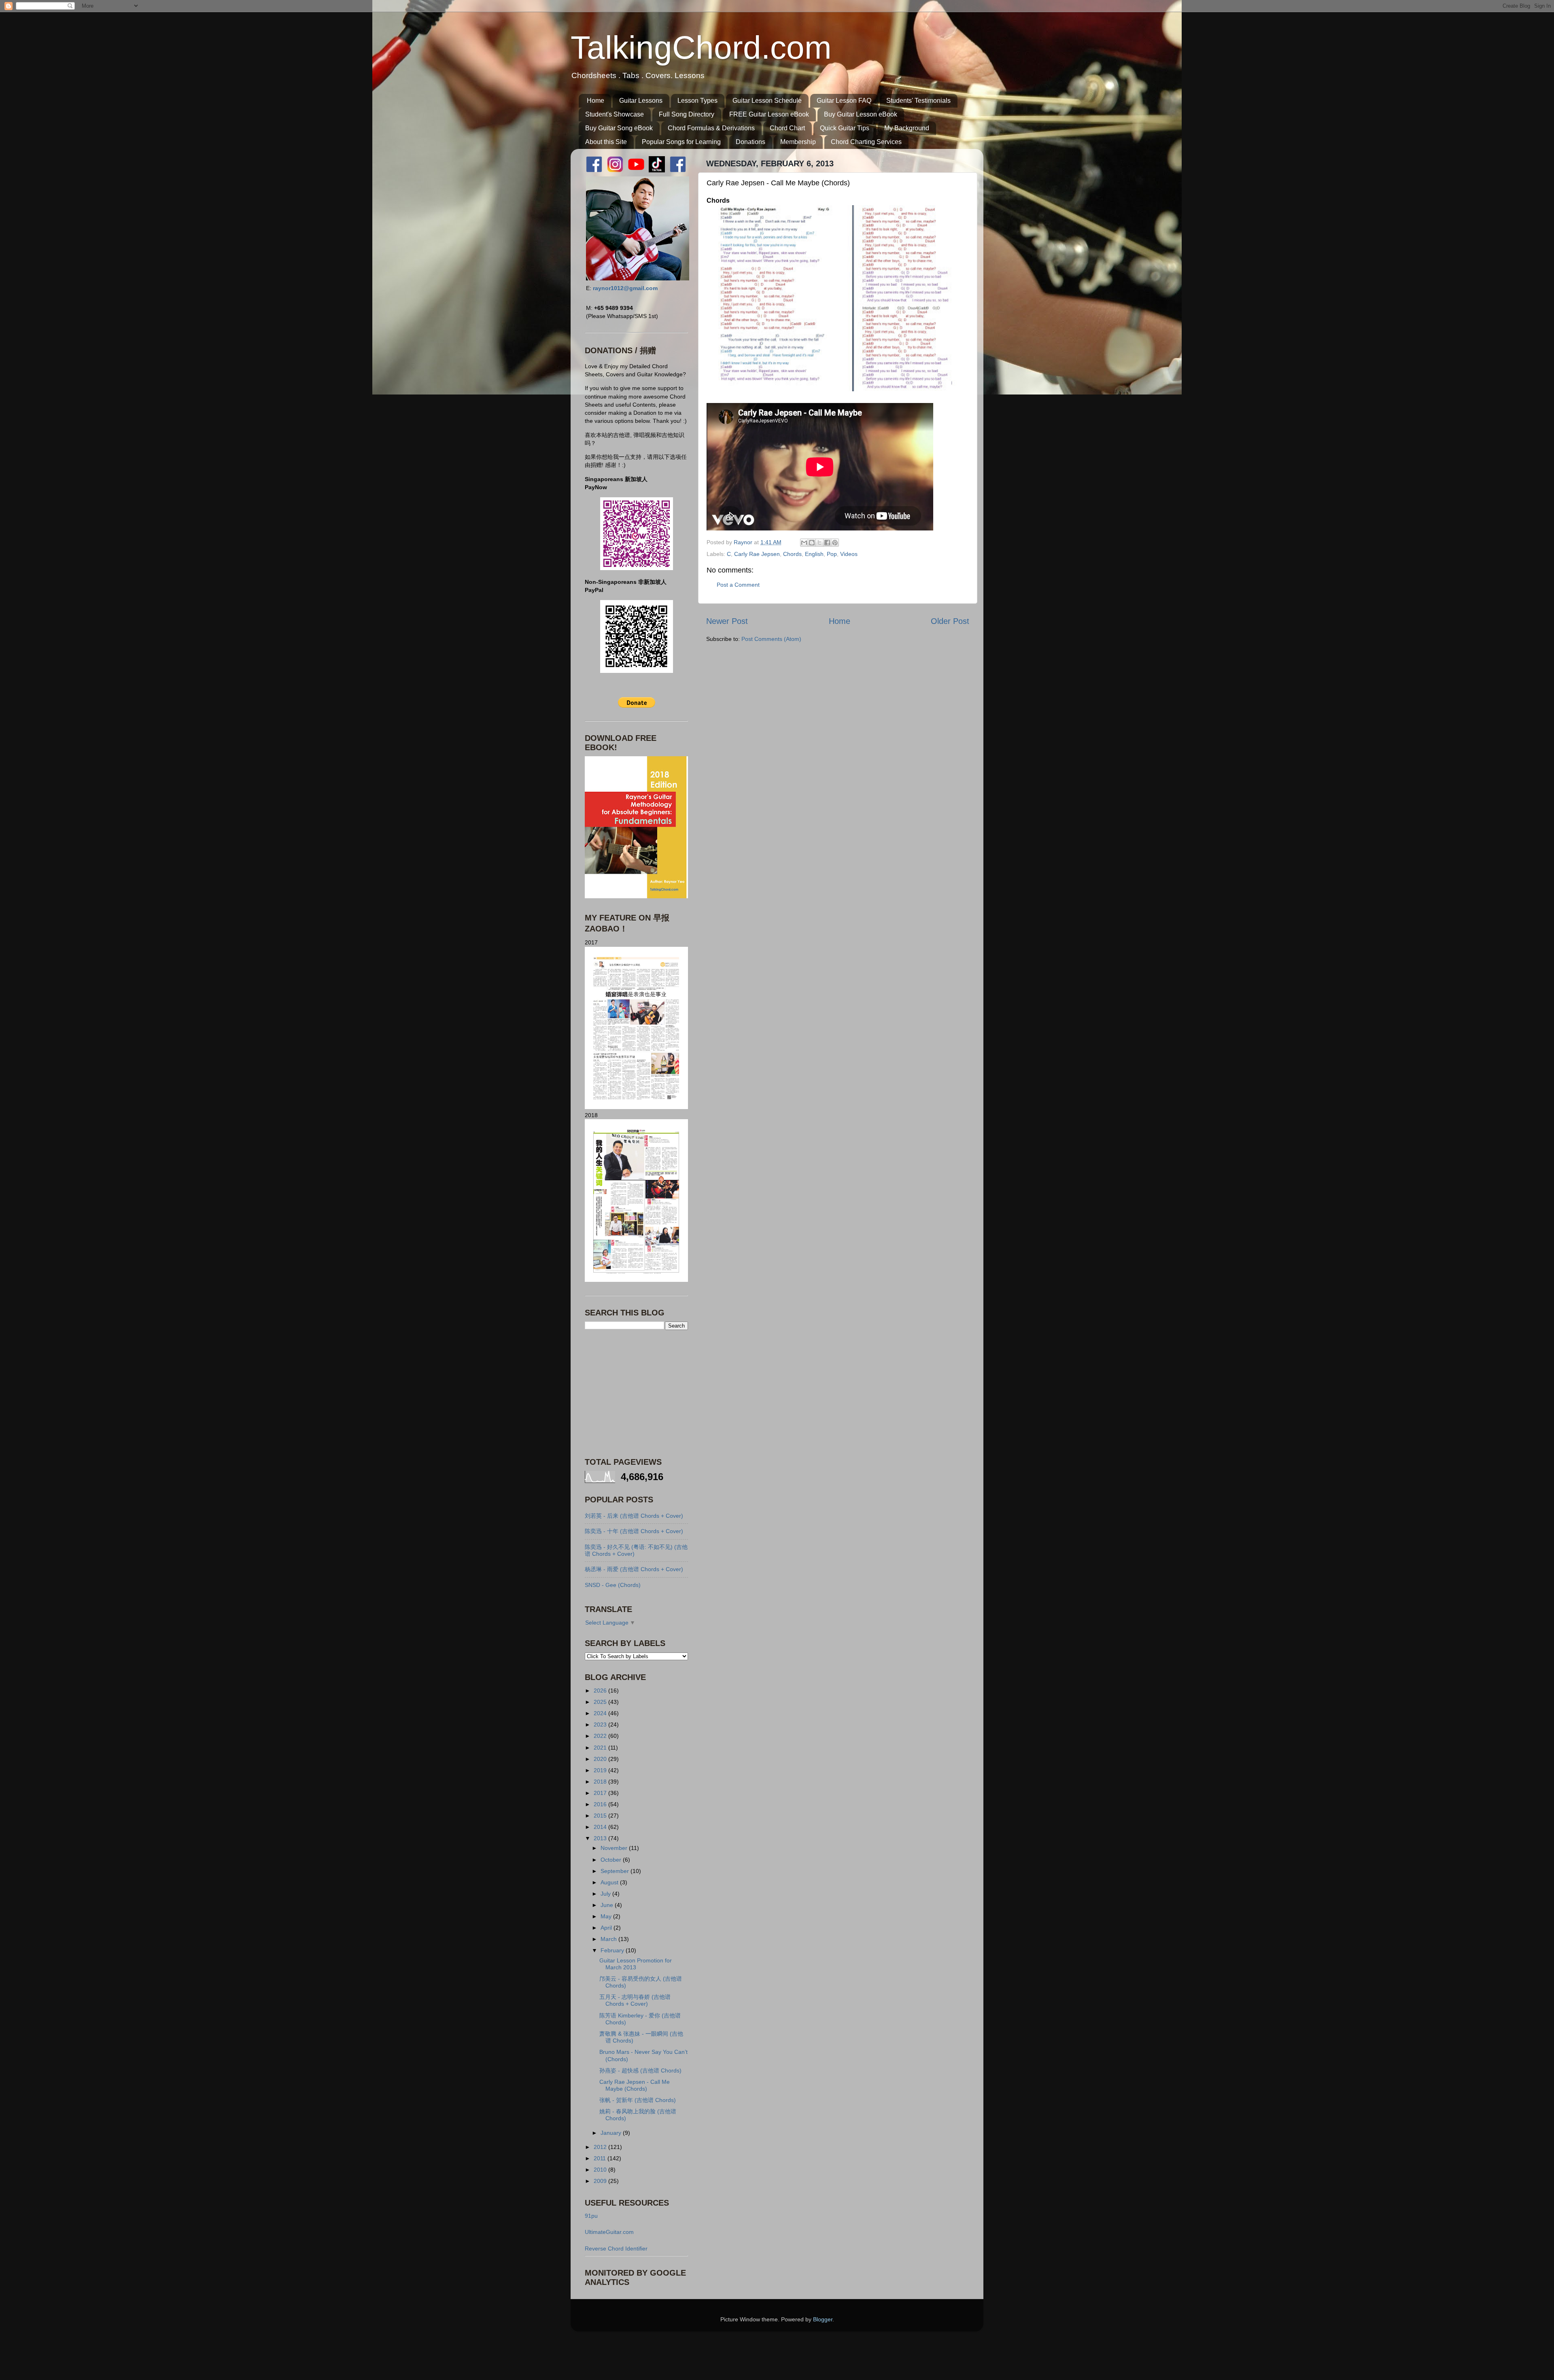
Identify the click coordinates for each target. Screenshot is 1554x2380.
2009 (601, 2181)
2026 (601, 1691)
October (612, 1860)
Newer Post (727, 621)
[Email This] (804, 543)
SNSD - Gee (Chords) (613, 1585)
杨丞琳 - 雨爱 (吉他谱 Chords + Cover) (634, 1569)
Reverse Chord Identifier (616, 2248)
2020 (601, 1759)
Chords (792, 554)
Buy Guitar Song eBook (619, 128)
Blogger (823, 2319)
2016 (601, 1804)
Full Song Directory (687, 114)
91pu (591, 2216)
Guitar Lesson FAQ (844, 101)
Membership (798, 142)
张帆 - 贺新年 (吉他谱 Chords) (638, 2100)
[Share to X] (819, 543)
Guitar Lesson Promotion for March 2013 (636, 1964)
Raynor (744, 542)
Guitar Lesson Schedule (767, 101)
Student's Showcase (615, 114)
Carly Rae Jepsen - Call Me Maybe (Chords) (635, 2085)
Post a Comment (738, 585)
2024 (601, 1713)
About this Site (606, 142)
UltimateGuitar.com (609, 2232)
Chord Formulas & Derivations (711, 128)
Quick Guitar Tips (845, 128)
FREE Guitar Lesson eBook (769, 114)
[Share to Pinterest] (835, 543)
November (615, 1848)
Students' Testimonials (918, 101)
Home (595, 101)
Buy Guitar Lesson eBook (861, 114)
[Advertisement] (635, 1393)
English (814, 554)
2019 (601, 1770)
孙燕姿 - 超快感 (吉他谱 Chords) (640, 2070)
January (612, 2133)
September (616, 1871)
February (613, 1950)
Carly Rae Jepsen (757, 554)
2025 (601, 1702)
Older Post (950, 621)
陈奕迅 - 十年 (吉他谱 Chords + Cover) (634, 1531)
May (607, 1916)
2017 (601, 1793)
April (607, 1928)
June (608, 1905)
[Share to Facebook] (827, 543)
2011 (601, 2158)
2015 (601, 1816)
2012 (601, 2147)
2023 (601, 1725)
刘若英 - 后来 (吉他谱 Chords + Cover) (634, 1516)
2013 (601, 1838)
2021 (601, 1748)
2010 (601, 2170)
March (609, 1939)
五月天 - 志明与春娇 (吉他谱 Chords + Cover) (635, 2000)
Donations (750, 142)
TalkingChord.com (701, 48)
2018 (601, 1782)
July (606, 1894)
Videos (849, 554)
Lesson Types (697, 101)
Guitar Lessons (641, 101)
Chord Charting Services (866, 142)
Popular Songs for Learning (681, 142)
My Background (907, 128)
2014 (601, 1827)
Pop (832, 554)
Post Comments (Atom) (771, 639)
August (610, 1882)
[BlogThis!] (812, 543)
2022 (601, 1736)
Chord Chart (787, 128)
